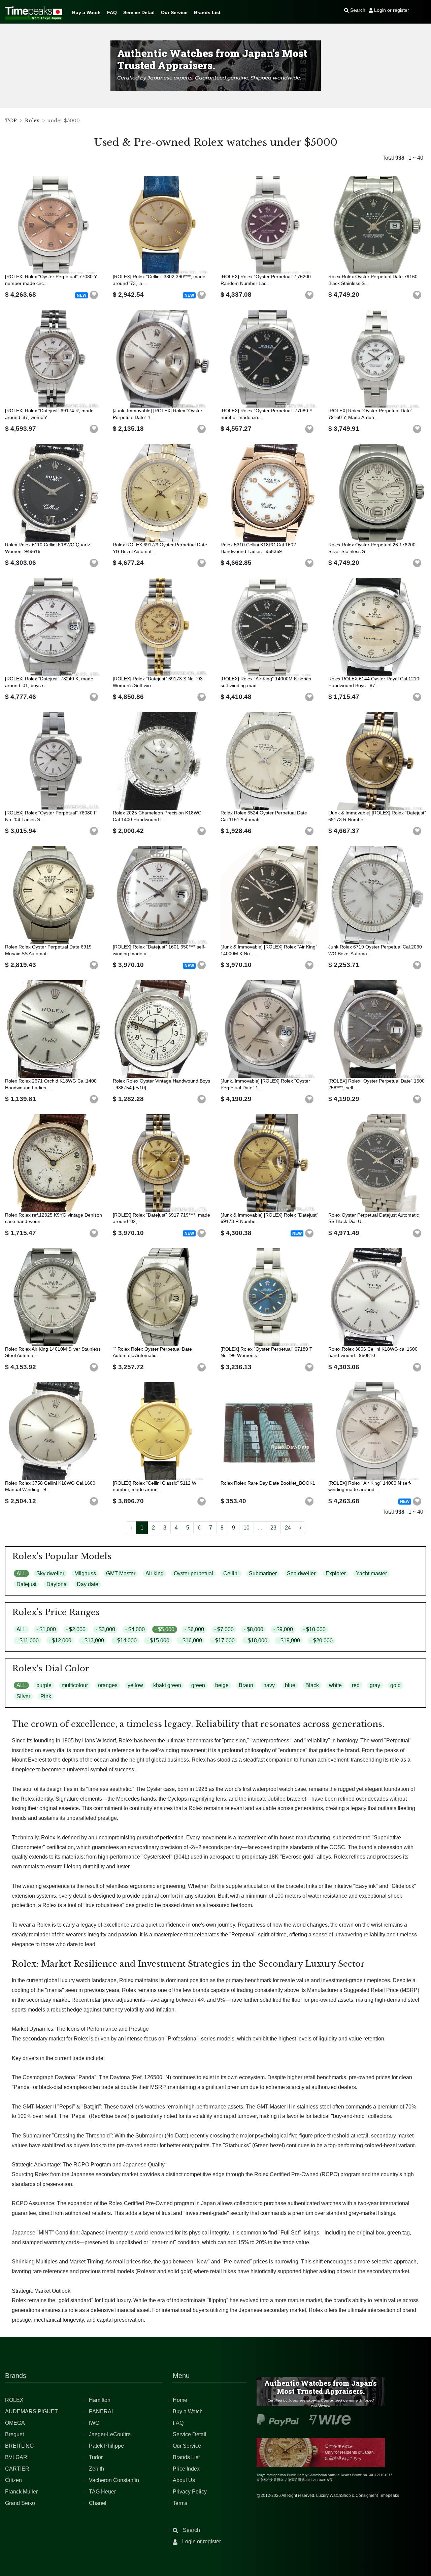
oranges (108, 1685)
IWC (94, 2423)
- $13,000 (93, 1640)
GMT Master (121, 1573)
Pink (46, 1696)
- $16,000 (191, 1640)
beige (222, 1685)
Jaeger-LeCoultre (110, 2434)
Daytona (57, 1584)
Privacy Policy (190, 2492)
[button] (94, 295)
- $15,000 (158, 1640)
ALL (21, 1573)
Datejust (26, 1584)
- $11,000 (28, 1640)
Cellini (231, 1573)
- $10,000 (314, 1629)
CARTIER (17, 2469)
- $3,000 (105, 1629)
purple (44, 1685)
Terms (180, 2503)
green (198, 1685)
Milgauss (85, 1573)
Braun (246, 1685)
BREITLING (19, 2446)
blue (290, 1685)
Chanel (98, 2503)
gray (375, 1685)
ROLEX (14, 2400)
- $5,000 (165, 1629)
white (335, 1685)
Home (180, 2400)
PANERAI (101, 2411)
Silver (23, 1696)
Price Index (186, 2469)
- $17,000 (223, 1640)
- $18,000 (256, 1640)
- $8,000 (254, 1629)
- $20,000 (321, 1640)
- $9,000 (283, 1629)
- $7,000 (224, 1629)
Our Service (174, 12)
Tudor (96, 2457)
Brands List (207, 12)
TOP (11, 121)
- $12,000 (60, 1640)
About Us (184, 2480)
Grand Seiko (20, 2503)
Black (312, 1685)
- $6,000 (194, 1629)
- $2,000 (76, 1629)
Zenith (96, 2469)
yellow (135, 1685)
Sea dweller (301, 1573)
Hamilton (100, 2400)
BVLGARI (17, 2457)
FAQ (112, 12)
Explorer (336, 1573)
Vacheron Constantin (114, 2480)
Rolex (32, 121)
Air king (155, 1573)
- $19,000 (289, 1640)
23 (273, 1528)
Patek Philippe (106, 2446)
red (356, 1685)
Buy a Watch (86, 12)
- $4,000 (135, 1629)
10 (246, 1528)
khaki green (167, 1685)
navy (269, 1685)
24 (288, 1528)
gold (395, 1685)
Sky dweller (50, 1573)
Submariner (263, 1573)
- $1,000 (46, 1629)
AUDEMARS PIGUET (31, 2411)
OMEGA (15, 2423)
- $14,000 (125, 1640)
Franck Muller (21, 2492)
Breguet (14, 2434)
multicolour (75, 1685)
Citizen (13, 2480)
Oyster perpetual (193, 1573)
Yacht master (371, 1573)
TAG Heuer (102, 2492)
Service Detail (139, 12)
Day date (88, 1584)
